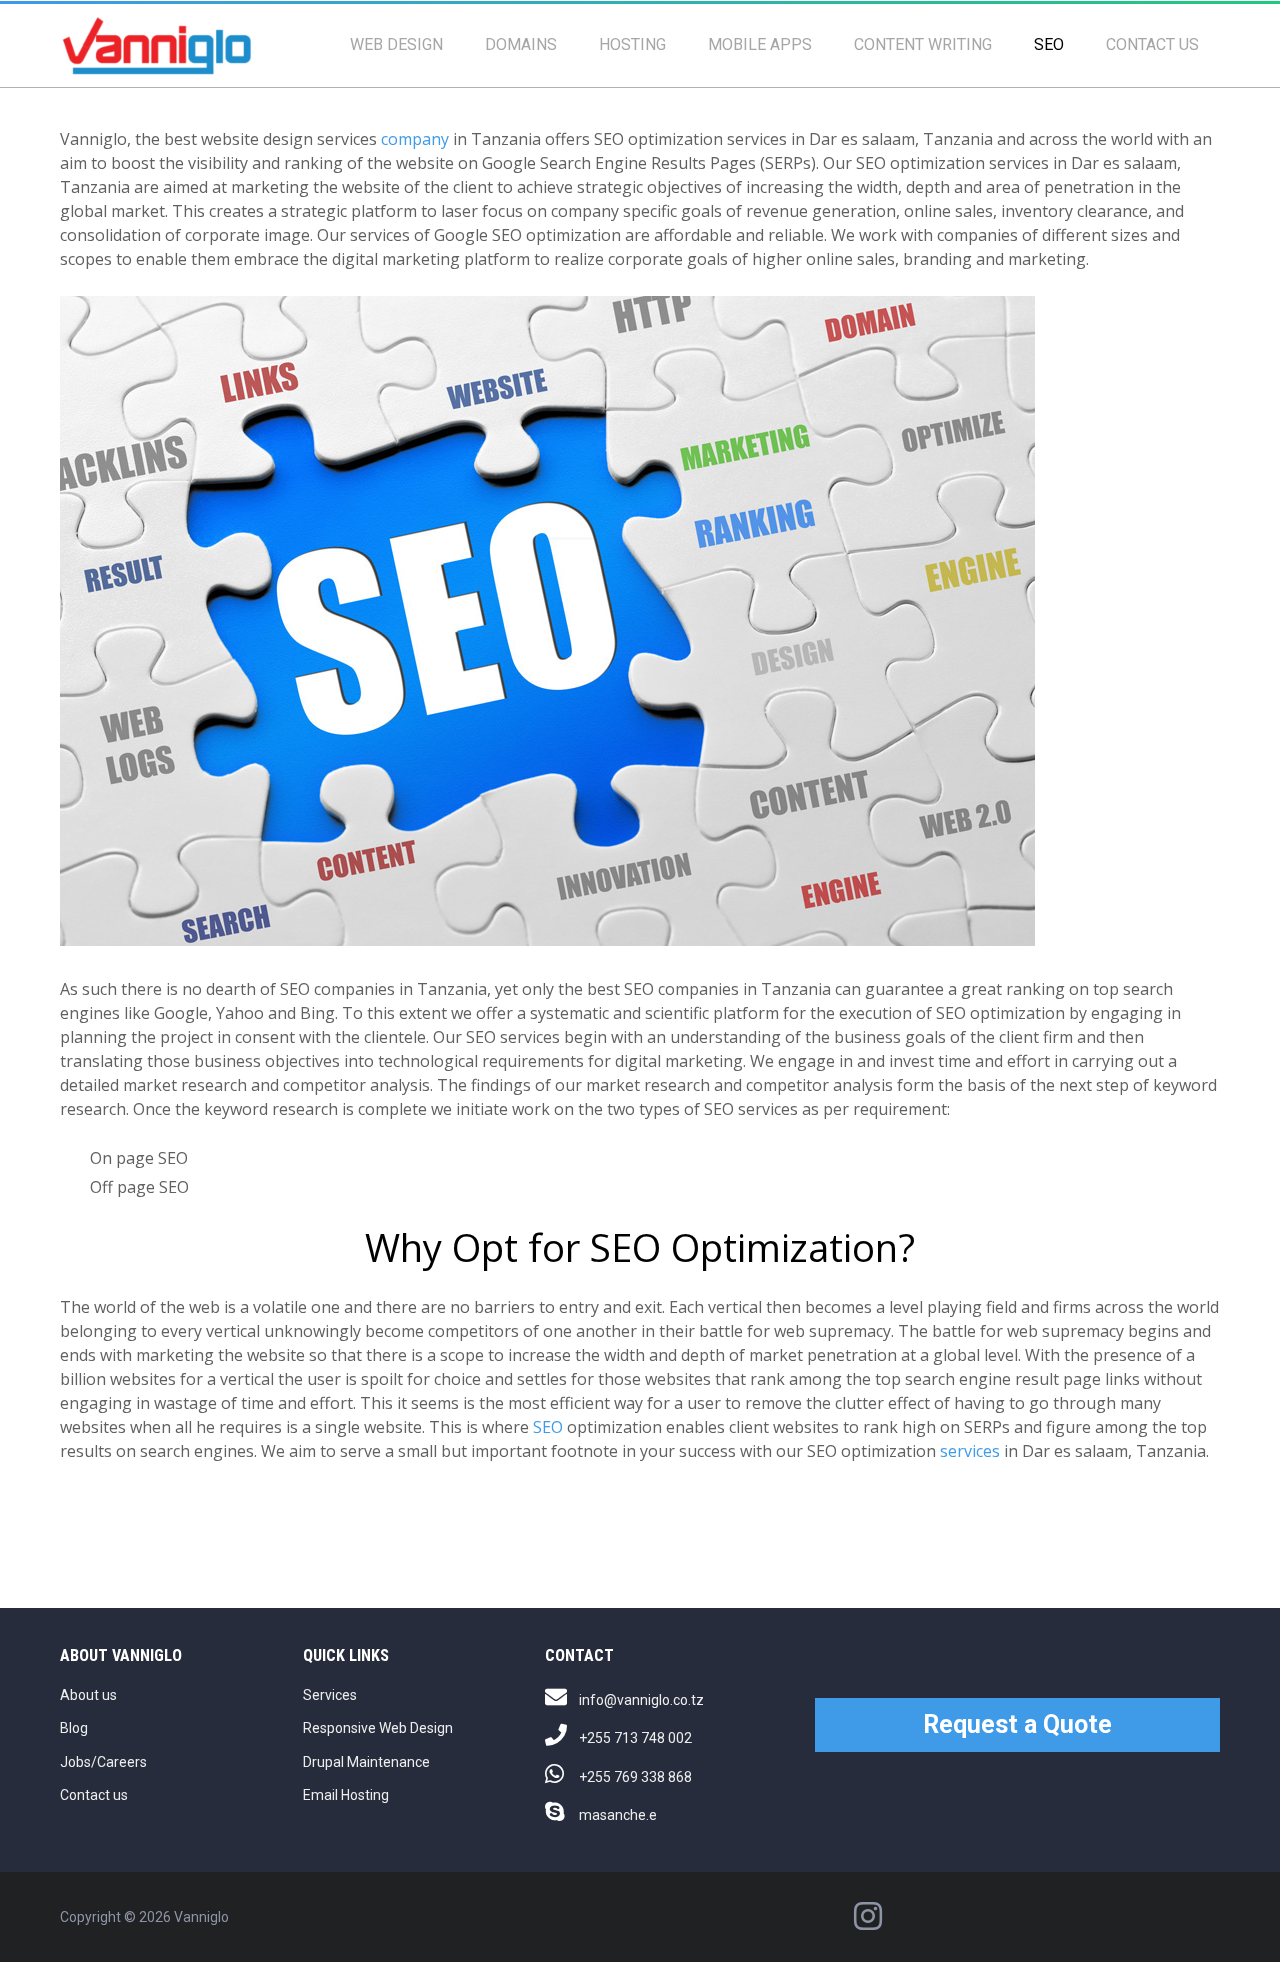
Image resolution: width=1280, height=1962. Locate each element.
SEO (1049, 44)
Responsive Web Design (378, 1728)
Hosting (632, 44)
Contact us (1152, 44)
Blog (74, 1728)
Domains (521, 44)
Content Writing (923, 44)
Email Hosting (346, 1795)
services (970, 1451)
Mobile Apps (760, 44)
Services (330, 1695)
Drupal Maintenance (366, 1762)
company (415, 139)
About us (88, 1695)
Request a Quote (1017, 1724)
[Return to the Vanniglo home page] (156, 44)
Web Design (396, 44)
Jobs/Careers (103, 1762)
